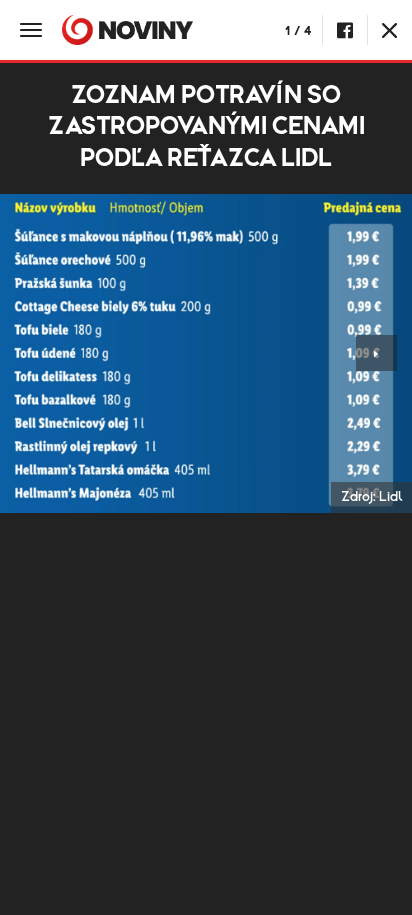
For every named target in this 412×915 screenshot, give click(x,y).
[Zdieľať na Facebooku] (344, 30)
